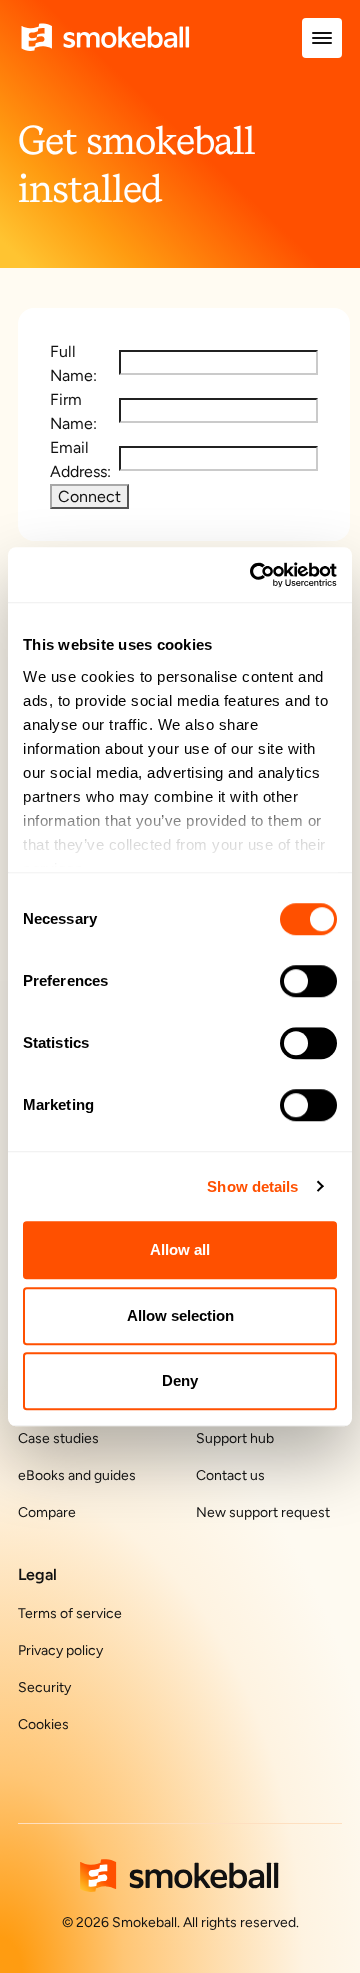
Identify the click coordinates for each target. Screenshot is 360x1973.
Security (44, 1687)
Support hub (235, 1438)
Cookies (43, 1724)
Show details (252, 1186)
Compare (47, 1512)
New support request (263, 1512)
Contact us (230, 1475)
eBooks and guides (77, 1475)
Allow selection (180, 1315)
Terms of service (70, 1613)
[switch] (308, 981)
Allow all (180, 1249)
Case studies (58, 1438)
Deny (180, 1380)
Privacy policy (60, 1650)
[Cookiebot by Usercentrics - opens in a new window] (254, 575)
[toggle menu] (322, 38)
